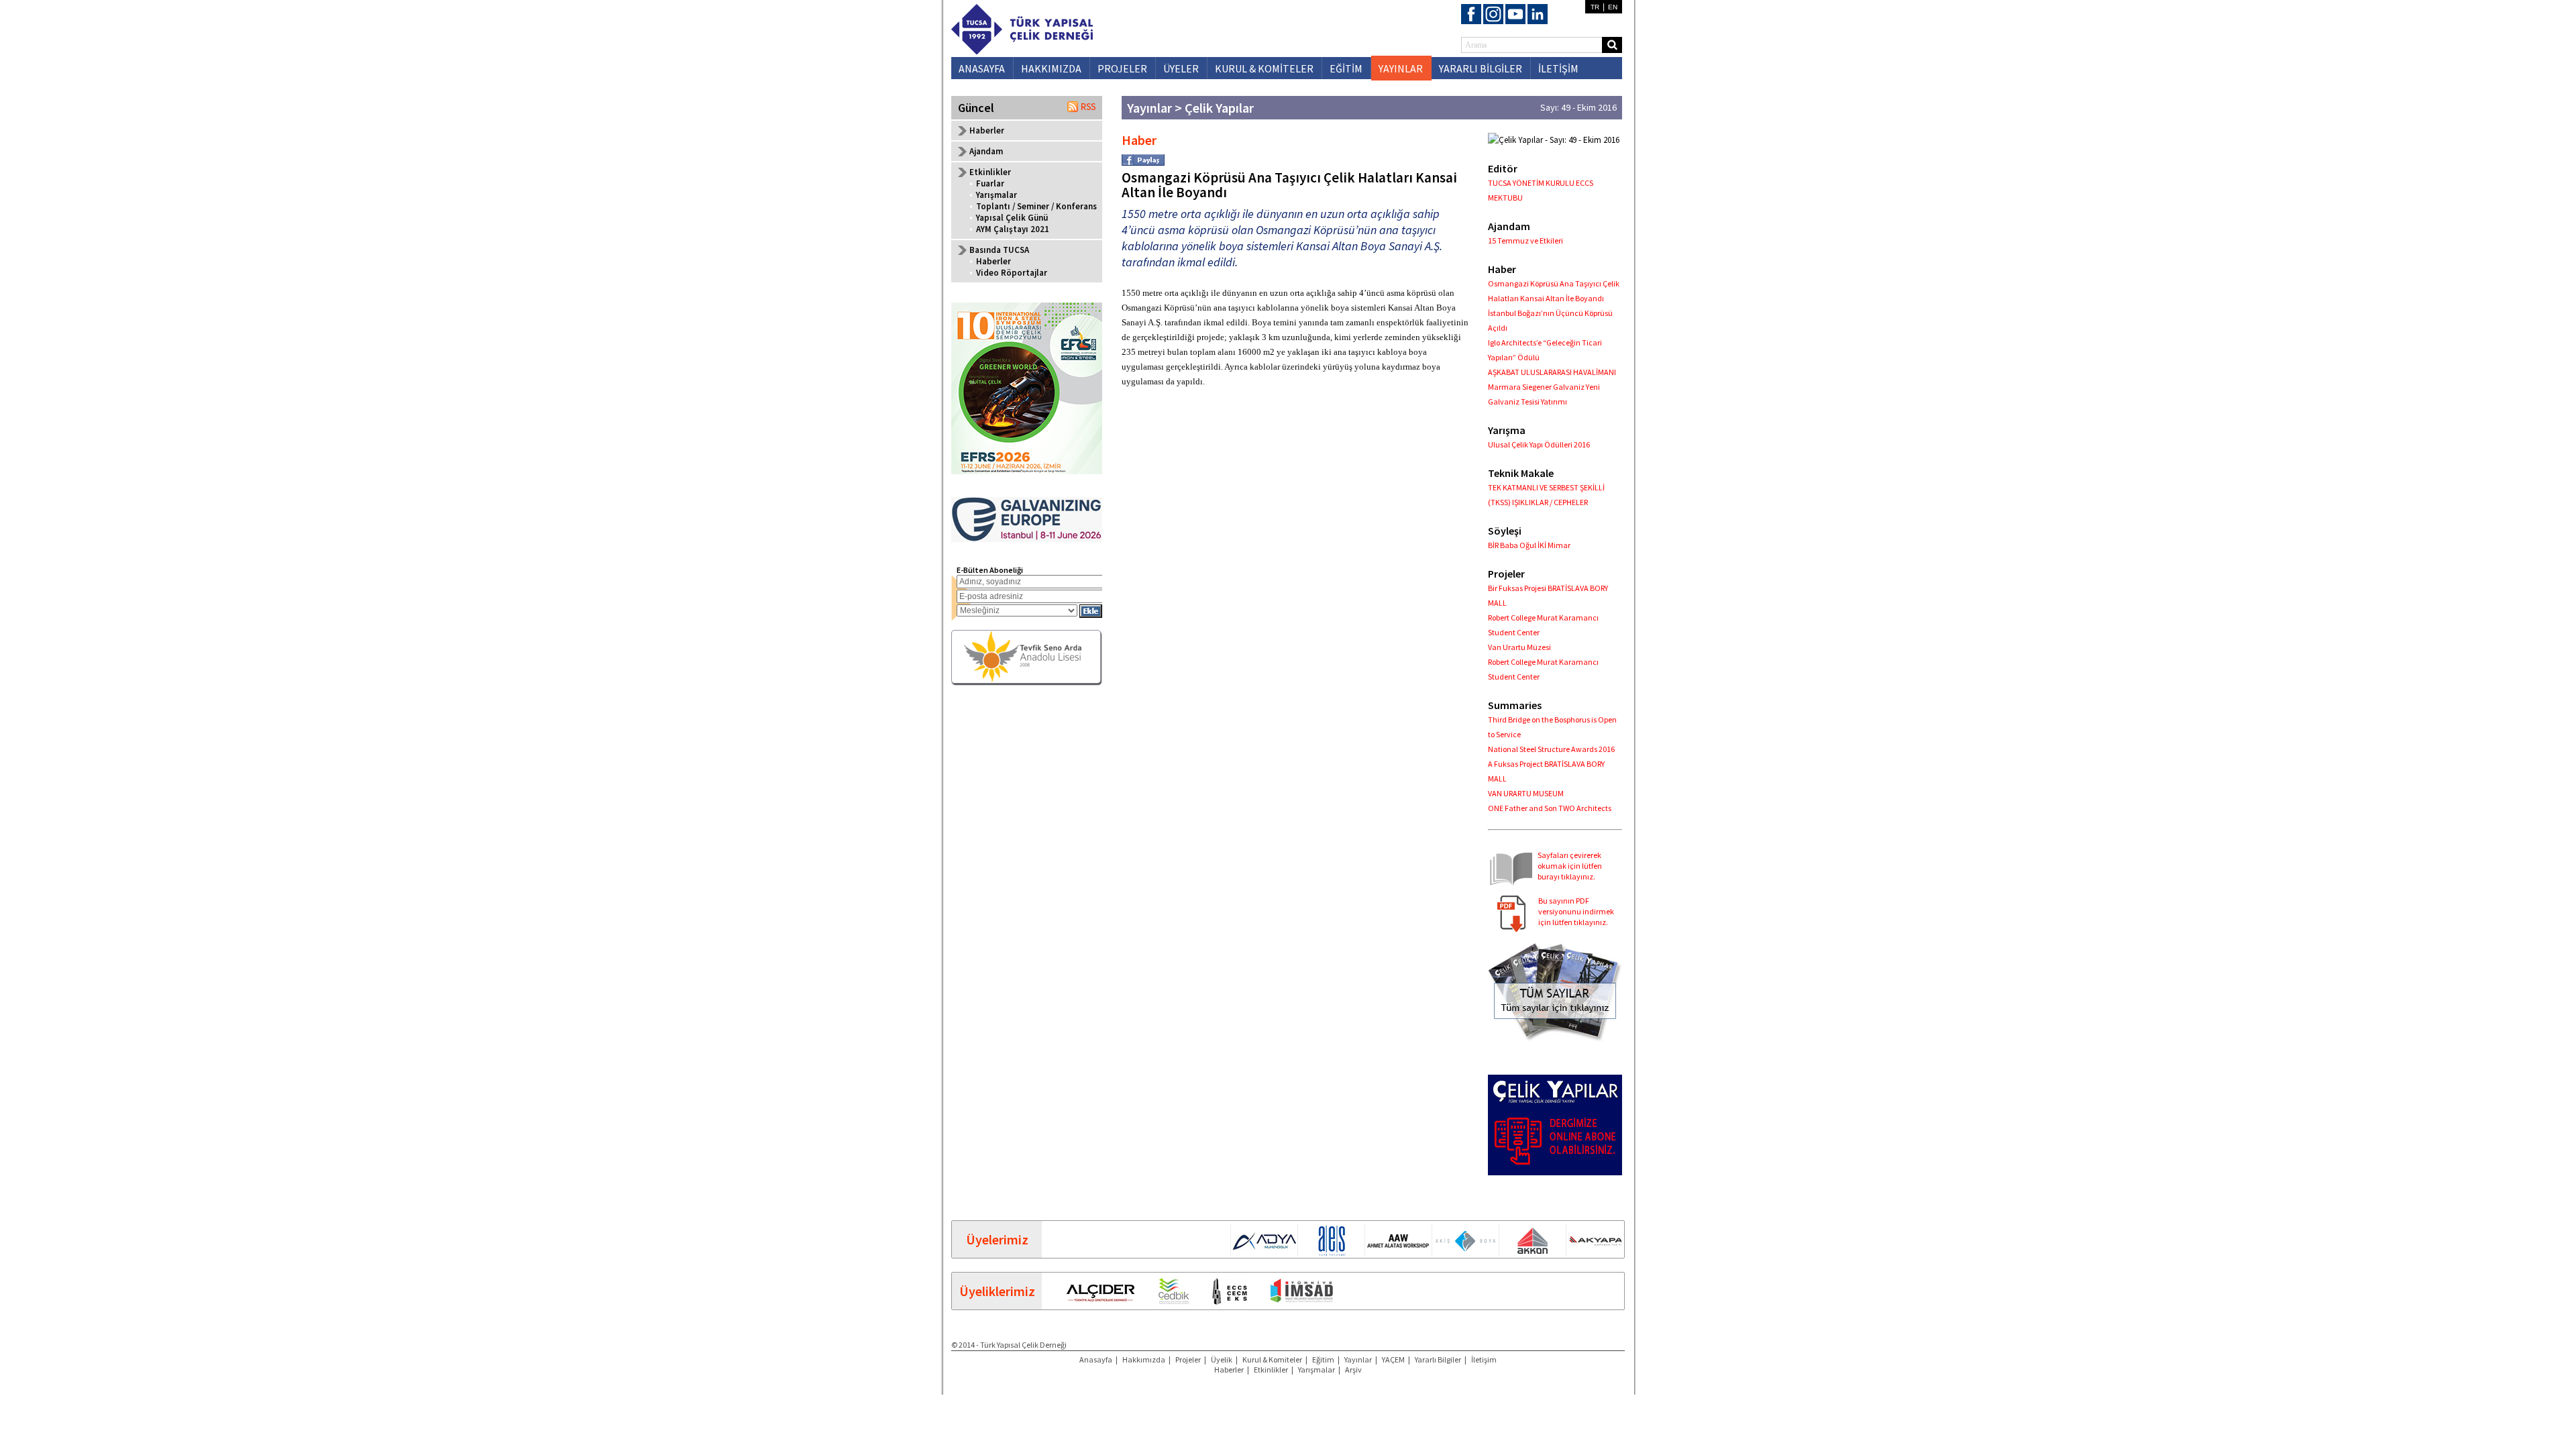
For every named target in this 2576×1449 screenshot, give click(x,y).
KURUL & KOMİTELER (1264, 68)
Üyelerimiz (997, 1239)
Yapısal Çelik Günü (1012, 218)
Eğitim (1323, 1359)
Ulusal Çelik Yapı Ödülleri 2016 (1539, 444)
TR (1595, 7)
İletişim (1484, 1359)
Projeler (1188, 1359)
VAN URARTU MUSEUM (1526, 793)
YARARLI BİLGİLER (1481, 68)
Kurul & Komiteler (1272, 1359)
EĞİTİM (1346, 68)
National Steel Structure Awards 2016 (1551, 749)
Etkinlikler (1271, 1370)
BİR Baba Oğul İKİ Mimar (1529, 545)
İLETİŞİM (1558, 68)
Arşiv (1353, 1370)
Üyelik (1222, 1359)
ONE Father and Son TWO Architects (1550, 808)
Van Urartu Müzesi (1519, 647)
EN (1613, 7)
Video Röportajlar (1012, 273)
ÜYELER (1181, 68)
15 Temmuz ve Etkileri (1525, 240)
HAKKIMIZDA (1051, 68)
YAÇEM (1393, 1359)
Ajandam (986, 151)
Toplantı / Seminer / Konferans (1036, 206)
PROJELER (1122, 68)
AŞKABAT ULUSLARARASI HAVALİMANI (1552, 372)
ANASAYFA (982, 68)
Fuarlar (990, 183)
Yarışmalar (997, 195)
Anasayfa (1096, 1359)
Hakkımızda (1144, 1359)
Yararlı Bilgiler (1438, 1359)
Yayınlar (1358, 1359)
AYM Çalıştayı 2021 (1013, 229)
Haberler (987, 130)
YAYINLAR (1401, 68)
